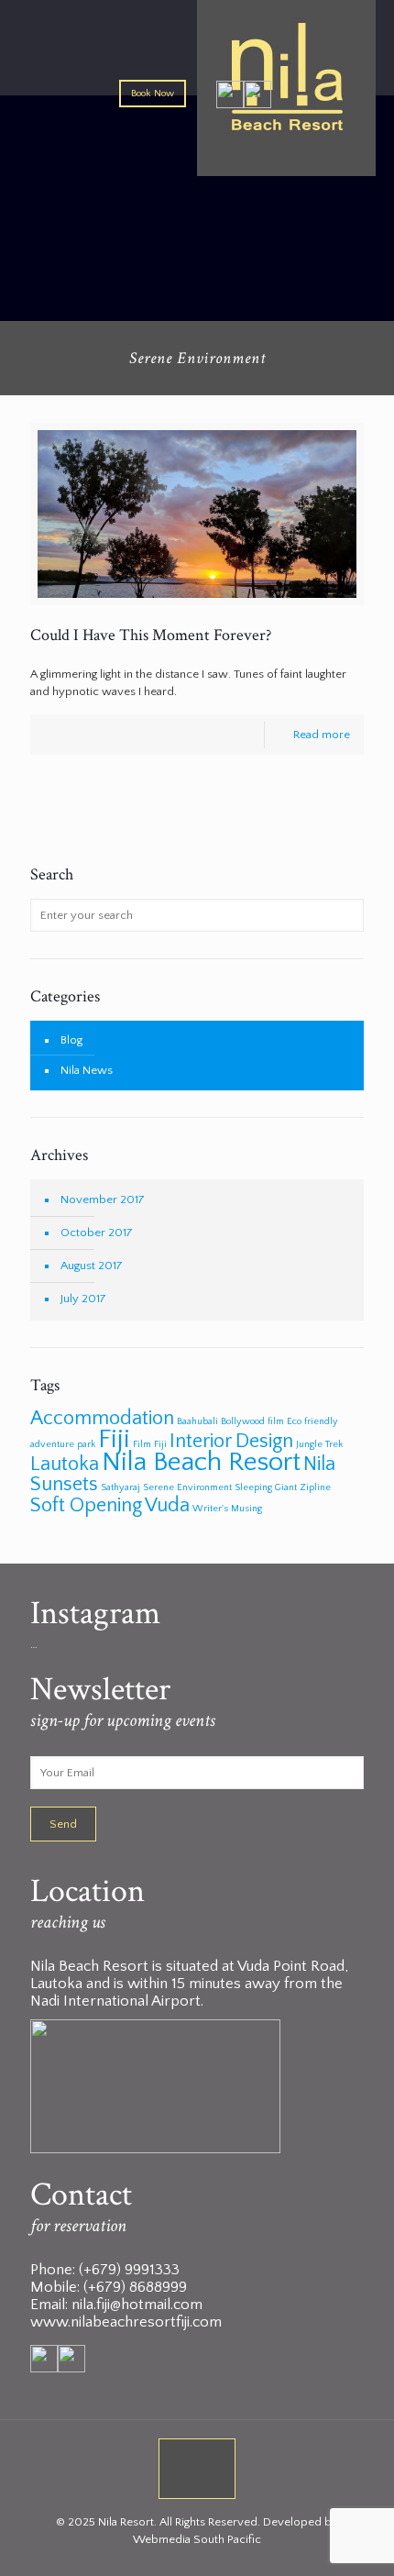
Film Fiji (150, 1444)
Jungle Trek (319, 1444)
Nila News (87, 1070)
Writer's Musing (227, 1509)
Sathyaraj (120, 1487)
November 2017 (103, 1200)
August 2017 (92, 1266)
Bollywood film (252, 1421)
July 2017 (83, 1299)
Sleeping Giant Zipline (283, 1487)
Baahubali (197, 1421)
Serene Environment (187, 1487)
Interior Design (231, 1441)
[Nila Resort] (197, 59)
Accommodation (102, 1418)
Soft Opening (86, 1505)
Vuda (167, 1505)
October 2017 (97, 1233)
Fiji (114, 1439)
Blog (71, 1040)
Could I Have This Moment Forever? (151, 635)
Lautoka (65, 1464)
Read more (322, 735)
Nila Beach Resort (201, 1462)
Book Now (153, 94)
